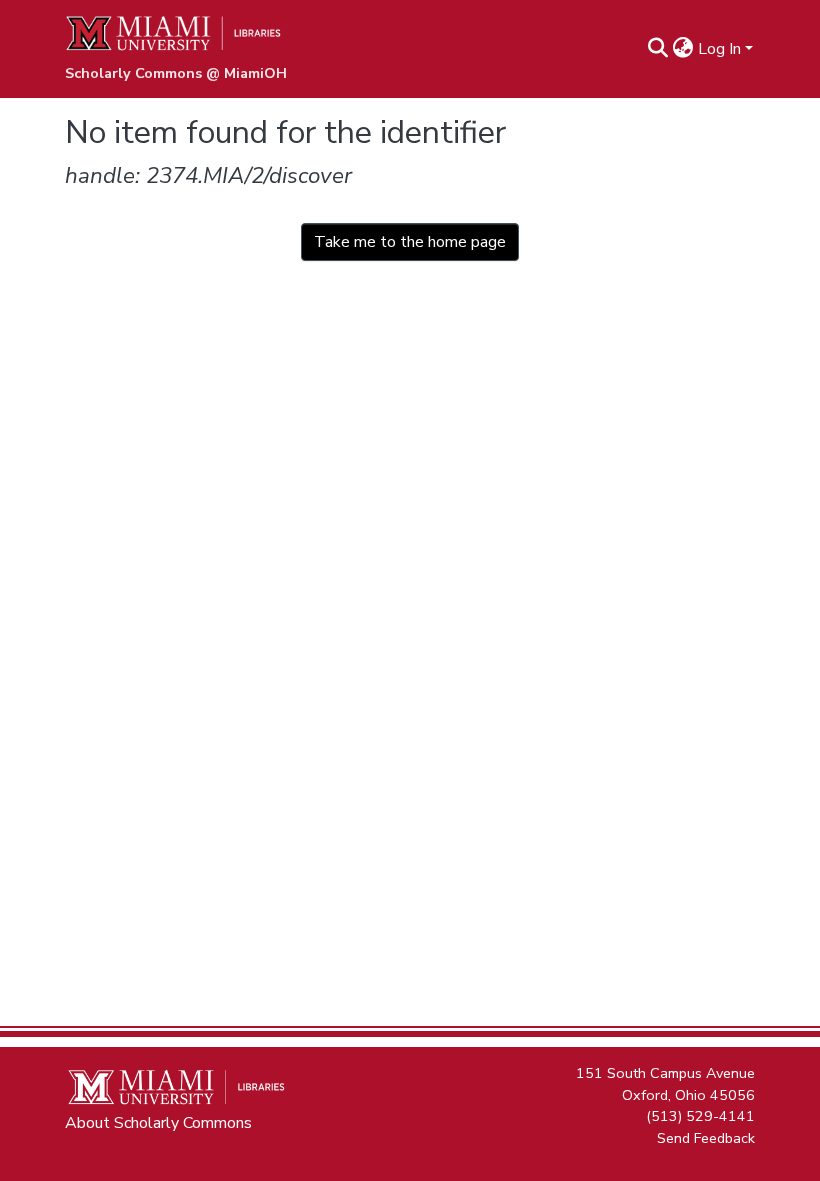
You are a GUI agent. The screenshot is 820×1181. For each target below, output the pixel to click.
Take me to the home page (410, 242)
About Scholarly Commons (158, 1123)
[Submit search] (658, 49)
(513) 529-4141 (700, 1116)
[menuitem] (683, 49)
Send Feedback (706, 1137)
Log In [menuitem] (719, 49)
